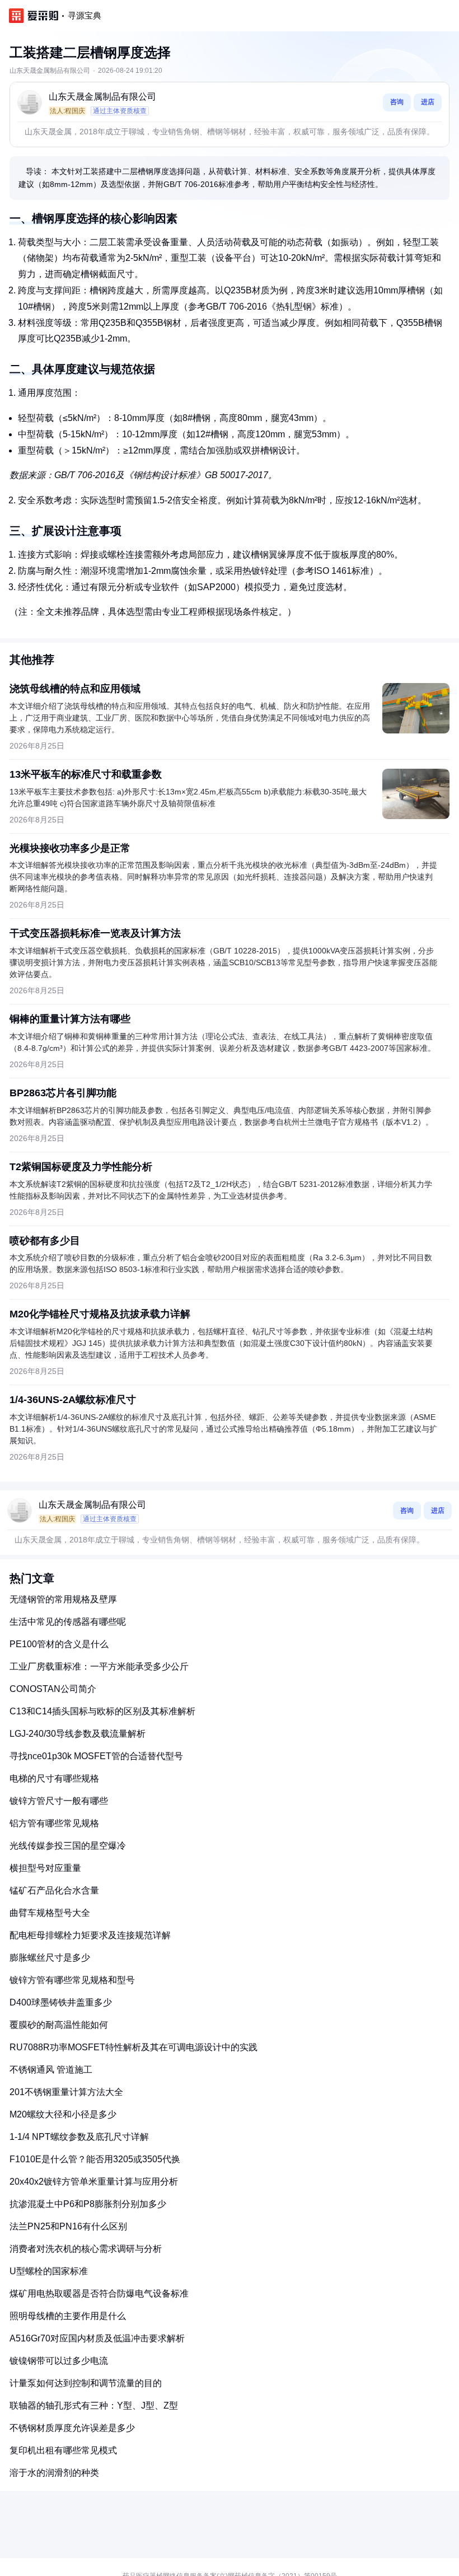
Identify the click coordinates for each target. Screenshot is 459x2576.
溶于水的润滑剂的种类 (54, 2473)
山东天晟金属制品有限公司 (102, 97)
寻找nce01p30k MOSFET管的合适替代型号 (96, 1756)
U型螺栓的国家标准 (49, 2271)
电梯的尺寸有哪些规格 (54, 1778)
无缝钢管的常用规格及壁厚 (63, 1599)
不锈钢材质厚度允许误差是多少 (72, 2428)
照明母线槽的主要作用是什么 (68, 2316)
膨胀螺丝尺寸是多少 (50, 1958)
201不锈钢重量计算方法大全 (66, 2092)
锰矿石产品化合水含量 (54, 1890)
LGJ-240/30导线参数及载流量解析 (78, 1734)
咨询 (397, 102)
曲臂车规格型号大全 (50, 1913)
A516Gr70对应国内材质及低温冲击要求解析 (97, 2338)
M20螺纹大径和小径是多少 (63, 2114)
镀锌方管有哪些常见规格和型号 (72, 1980)
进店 (428, 102)
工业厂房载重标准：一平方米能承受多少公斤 (99, 1666)
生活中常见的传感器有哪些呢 (68, 1622)
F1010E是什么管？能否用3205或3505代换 (95, 2159)
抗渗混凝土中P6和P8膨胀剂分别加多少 (88, 2204)
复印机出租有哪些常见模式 (63, 2450)
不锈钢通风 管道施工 (51, 2070)
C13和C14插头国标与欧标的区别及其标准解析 (102, 1711)
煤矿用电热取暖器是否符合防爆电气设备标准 (99, 2294)
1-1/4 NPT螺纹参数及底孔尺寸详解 (79, 2137)
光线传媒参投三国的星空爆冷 (68, 1846)
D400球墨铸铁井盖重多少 (61, 2002)
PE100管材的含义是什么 (59, 1644)
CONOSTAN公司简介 (53, 1689)
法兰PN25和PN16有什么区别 (68, 2226)
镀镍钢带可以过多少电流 (59, 2361)
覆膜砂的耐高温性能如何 (59, 2025)
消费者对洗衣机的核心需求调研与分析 (86, 2249)
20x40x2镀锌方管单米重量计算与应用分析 (94, 2182)
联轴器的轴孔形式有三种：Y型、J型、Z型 (94, 2406)
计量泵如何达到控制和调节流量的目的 (86, 2383)
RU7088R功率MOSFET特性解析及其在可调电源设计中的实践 (134, 2047)
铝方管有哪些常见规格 (54, 1823)
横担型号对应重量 (45, 1868)
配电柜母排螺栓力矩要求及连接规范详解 (90, 1935)
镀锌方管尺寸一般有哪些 (59, 1801)
